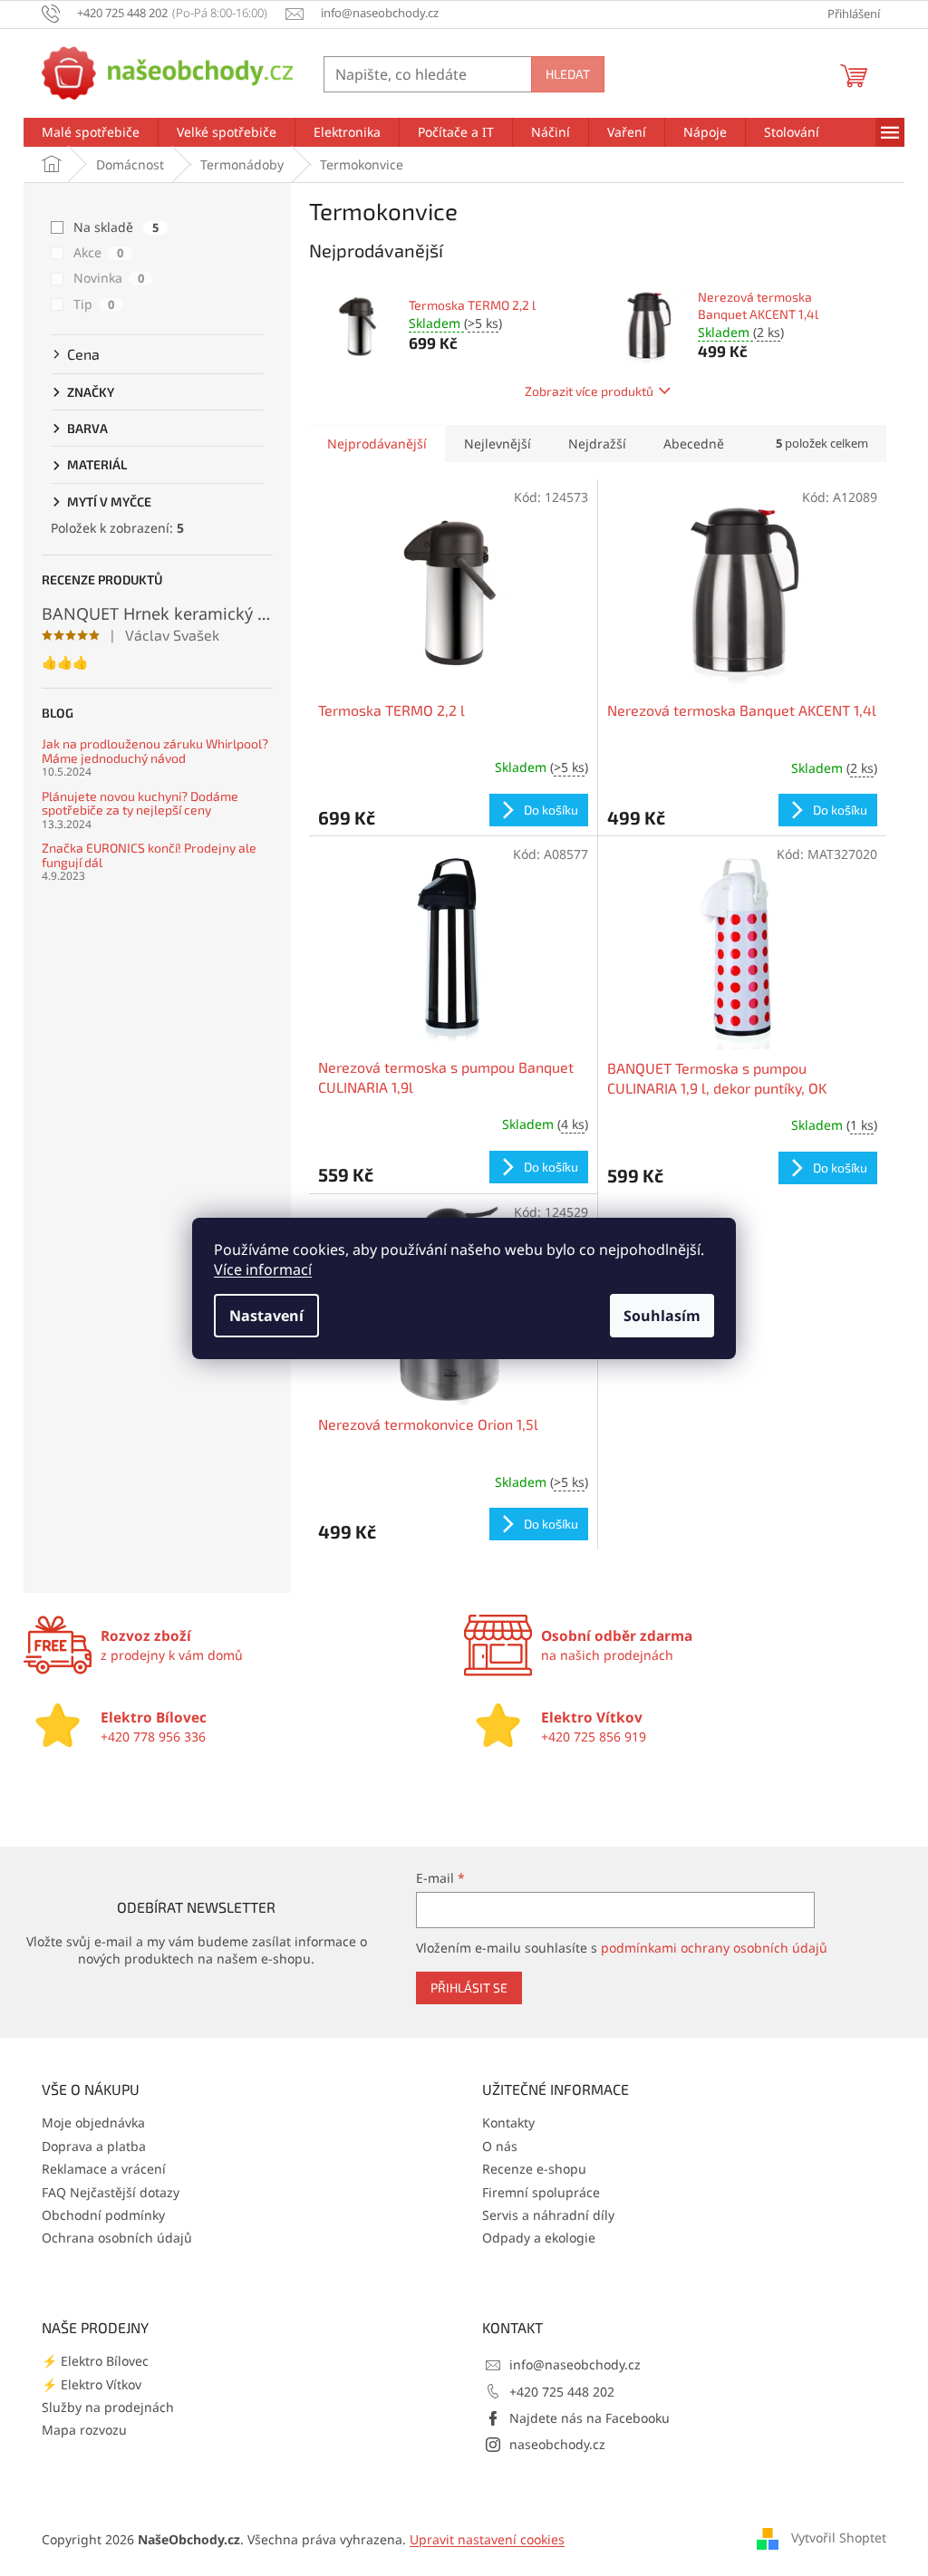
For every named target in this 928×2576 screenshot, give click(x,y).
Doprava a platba (94, 2146)
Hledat (568, 74)
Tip (94, 304)
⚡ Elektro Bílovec (95, 2361)
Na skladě (116, 227)
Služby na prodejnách (108, 2407)
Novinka (109, 278)
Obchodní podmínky (103, 2215)
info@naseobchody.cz (575, 2364)
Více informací (263, 1269)
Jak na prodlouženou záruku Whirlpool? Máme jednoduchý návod (155, 751)
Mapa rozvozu (84, 2430)
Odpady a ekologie (539, 2238)
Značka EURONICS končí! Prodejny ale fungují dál (149, 855)
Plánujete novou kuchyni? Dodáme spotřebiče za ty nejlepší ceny (140, 803)
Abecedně (694, 444)
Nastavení (266, 1316)
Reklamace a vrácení (104, 2169)
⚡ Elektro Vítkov (92, 2384)
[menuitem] (91, 132)
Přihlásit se (469, 1987)
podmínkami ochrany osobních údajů (714, 1948)
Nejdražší (597, 444)
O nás (500, 2146)
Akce (98, 252)
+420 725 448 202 (562, 2392)
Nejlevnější (498, 444)
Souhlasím (662, 1316)
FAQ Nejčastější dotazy (111, 2192)
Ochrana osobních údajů (117, 2238)
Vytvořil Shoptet (839, 2537)
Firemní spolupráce (541, 2192)
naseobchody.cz (557, 2444)
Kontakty (508, 2123)
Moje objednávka (93, 2123)
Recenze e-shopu (534, 2169)
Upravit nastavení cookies (487, 2539)
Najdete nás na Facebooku (590, 2418)
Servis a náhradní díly (548, 2215)
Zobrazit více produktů (589, 391)
